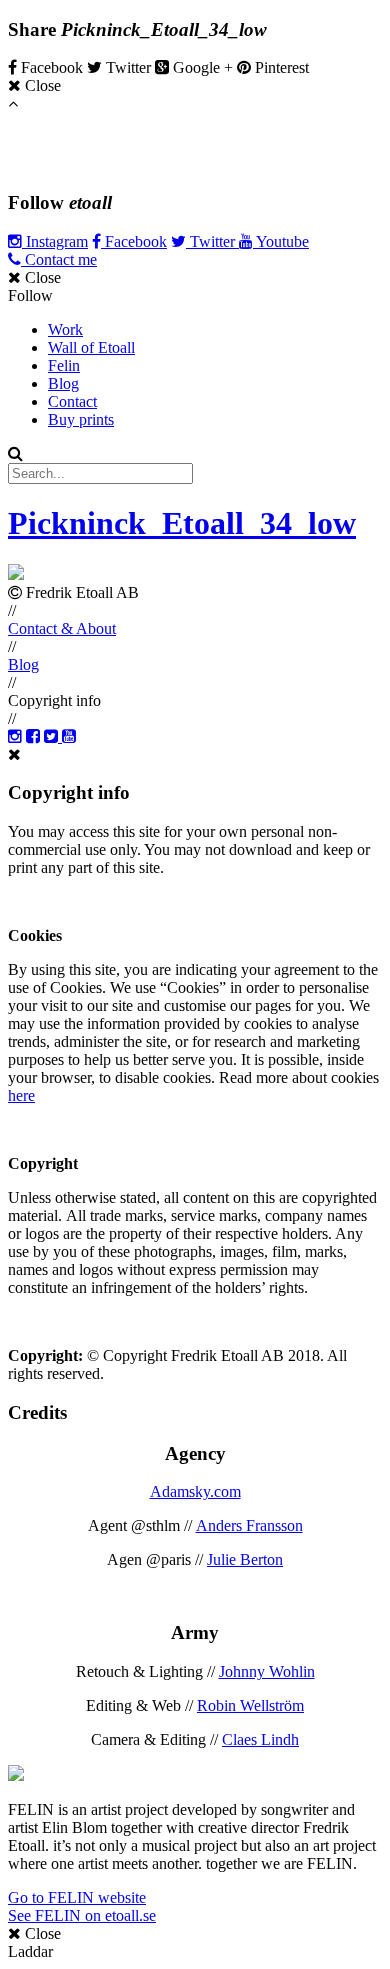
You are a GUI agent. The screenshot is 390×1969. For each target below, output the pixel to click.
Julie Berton (245, 1559)
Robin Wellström (250, 1705)
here (21, 1095)
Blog (63, 383)
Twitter (212, 241)
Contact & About (62, 628)
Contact (72, 401)
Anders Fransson (249, 1525)
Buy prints (81, 419)
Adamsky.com (195, 1491)
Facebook (134, 241)
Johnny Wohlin (267, 1671)
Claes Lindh (260, 1739)
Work (65, 329)
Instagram (55, 241)
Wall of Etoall (91, 347)
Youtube (281, 241)
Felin (64, 365)
